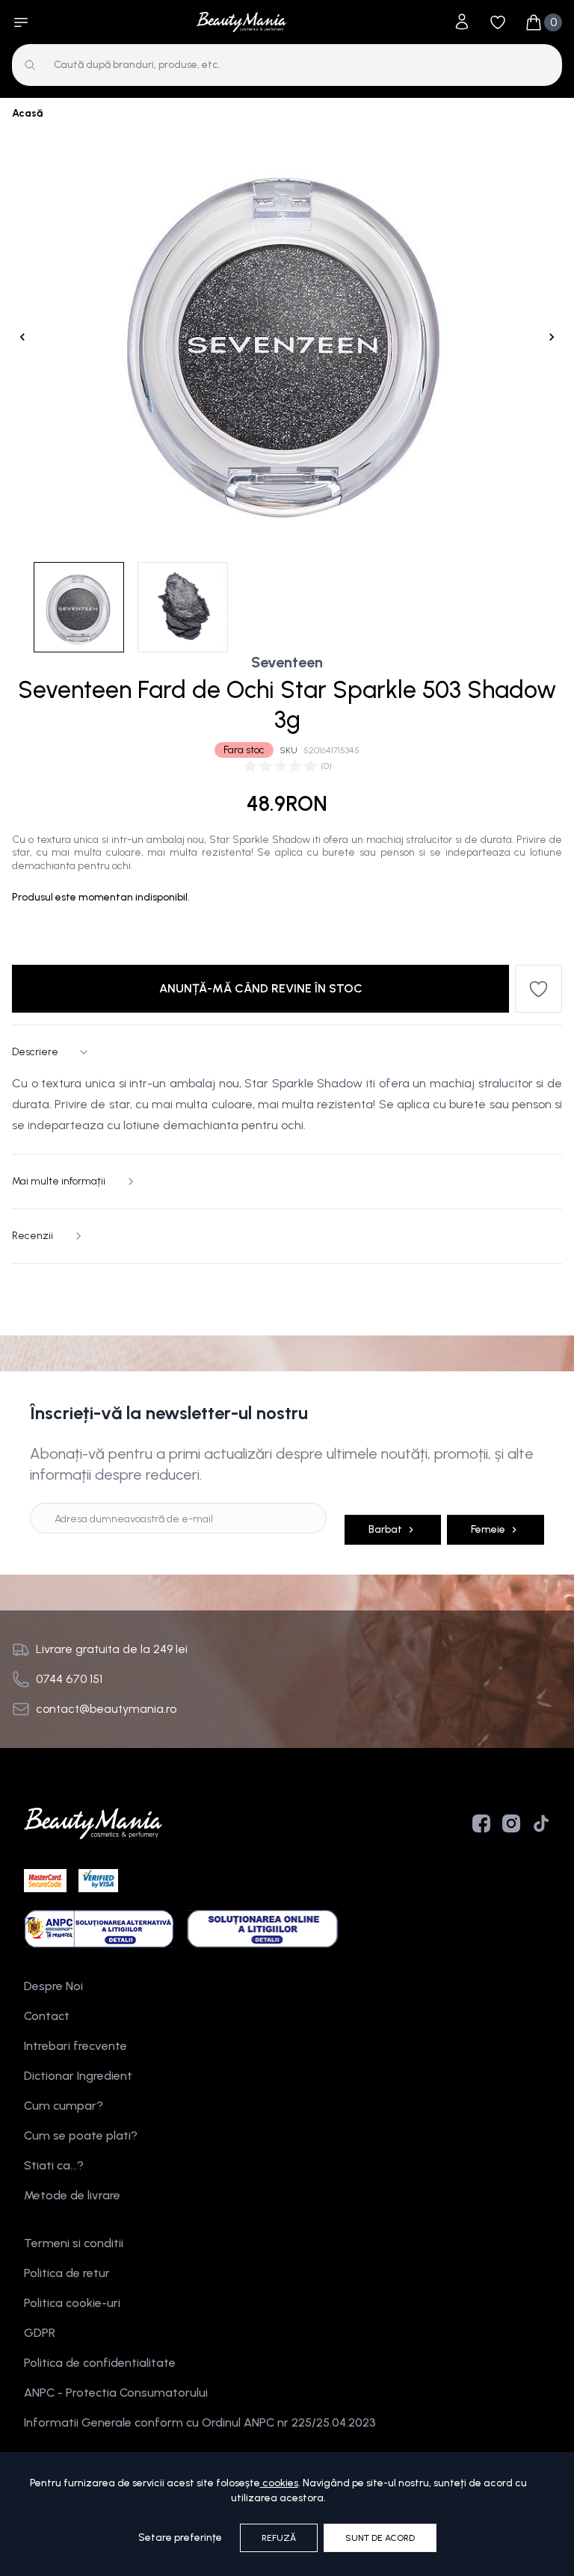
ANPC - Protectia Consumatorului (116, 2393)
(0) (326, 766)
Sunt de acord (380, 2538)
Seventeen (287, 662)
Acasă (27, 113)
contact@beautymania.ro (106, 1709)
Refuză (279, 2538)
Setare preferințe (180, 2538)
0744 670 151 (69, 1679)
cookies (280, 2483)
